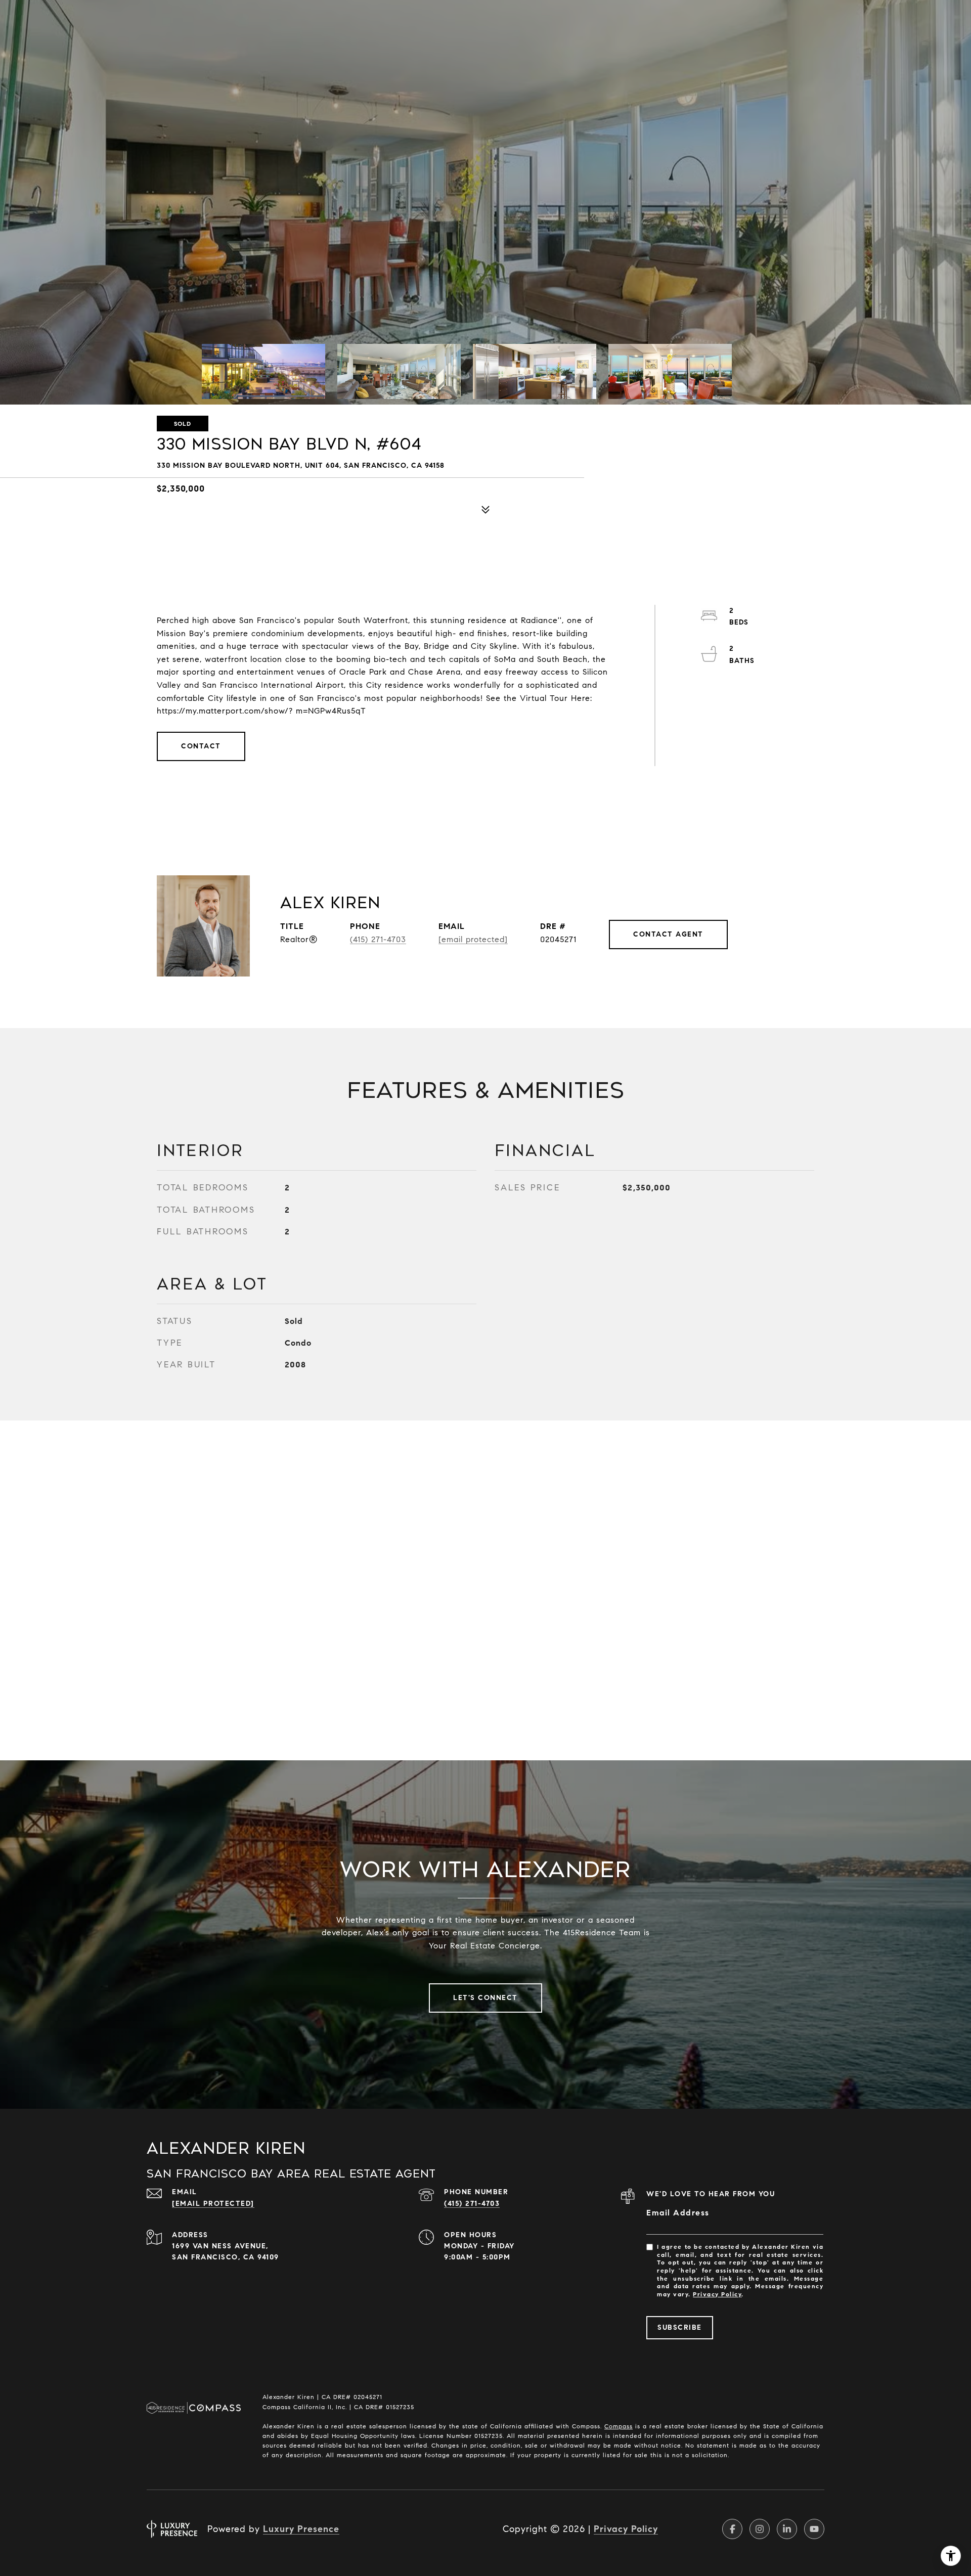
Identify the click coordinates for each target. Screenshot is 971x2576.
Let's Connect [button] (485, 1998)
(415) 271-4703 (378, 939)
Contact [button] (201, 746)
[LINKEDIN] (787, 2529)
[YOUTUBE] (814, 2529)
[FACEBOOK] (732, 2529)
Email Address (678, 2213)
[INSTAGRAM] (760, 2529)
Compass (619, 2426)
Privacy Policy (717, 2294)
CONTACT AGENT (668, 934)
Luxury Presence (301, 2529)
